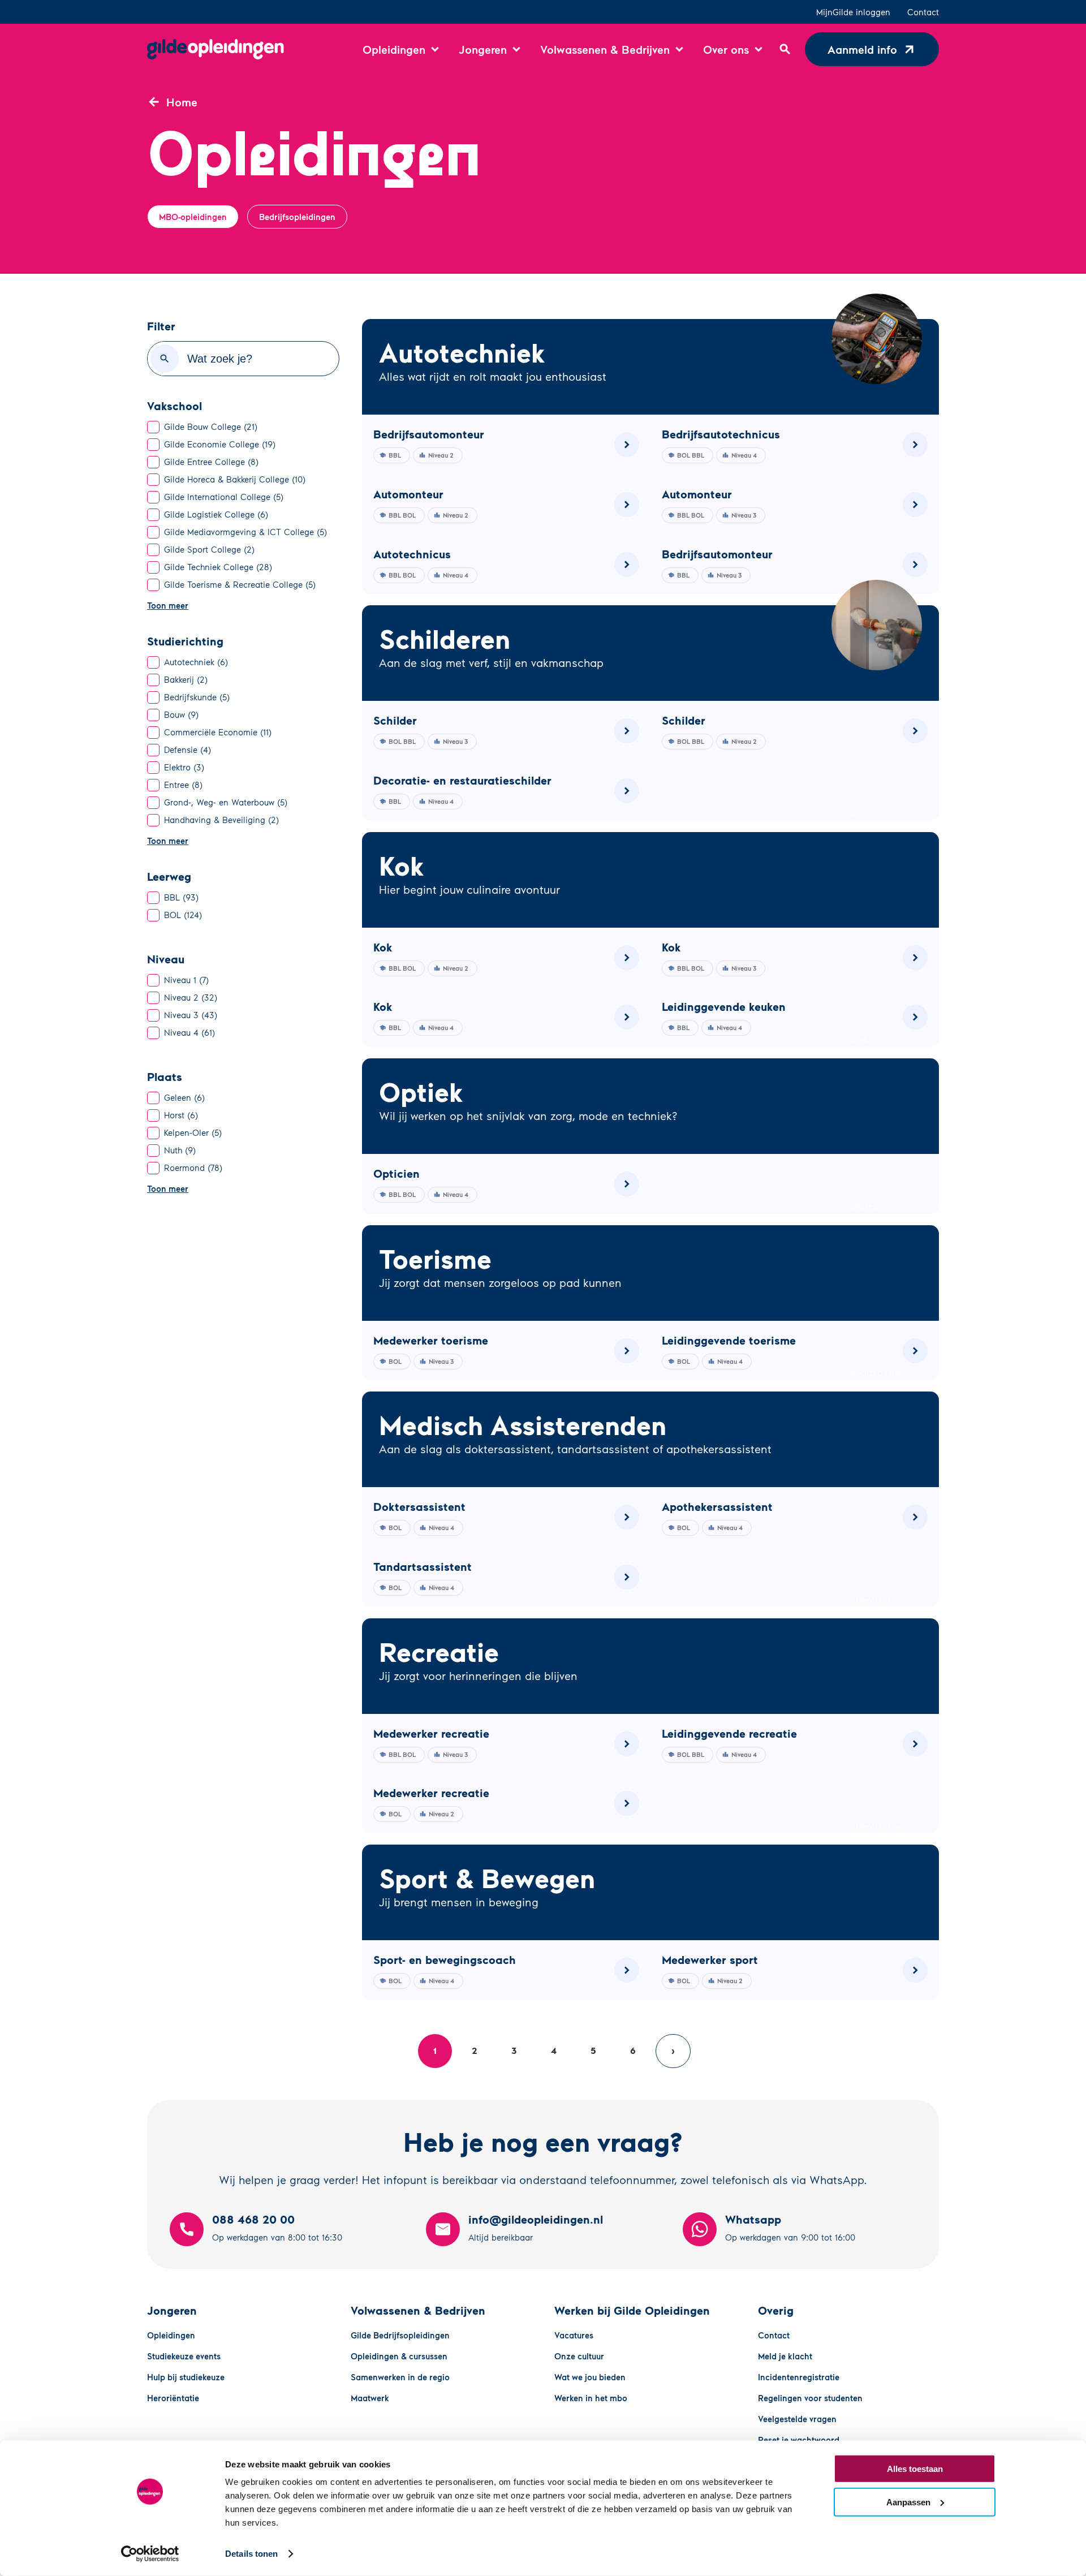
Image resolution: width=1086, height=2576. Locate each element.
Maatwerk (370, 2398)
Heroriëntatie (173, 2398)
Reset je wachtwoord (799, 2440)
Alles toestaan (915, 2469)
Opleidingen (171, 2335)
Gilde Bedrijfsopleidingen (400, 2335)
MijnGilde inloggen (853, 12)
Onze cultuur (579, 2356)
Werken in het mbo (591, 2398)
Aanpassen (908, 2502)
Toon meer (168, 605)
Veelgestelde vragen (797, 2419)
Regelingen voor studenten (810, 2398)
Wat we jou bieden (590, 2377)
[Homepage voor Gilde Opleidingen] (216, 49)
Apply (165, 359)
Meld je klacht (785, 2356)
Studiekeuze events (184, 2356)
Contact (923, 12)
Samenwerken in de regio (400, 2377)
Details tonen (251, 2554)
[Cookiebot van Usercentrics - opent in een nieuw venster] (150, 2554)
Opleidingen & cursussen (399, 2356)
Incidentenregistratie (799, 2377)
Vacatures (574, 2335)
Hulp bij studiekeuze (186, 2377)
